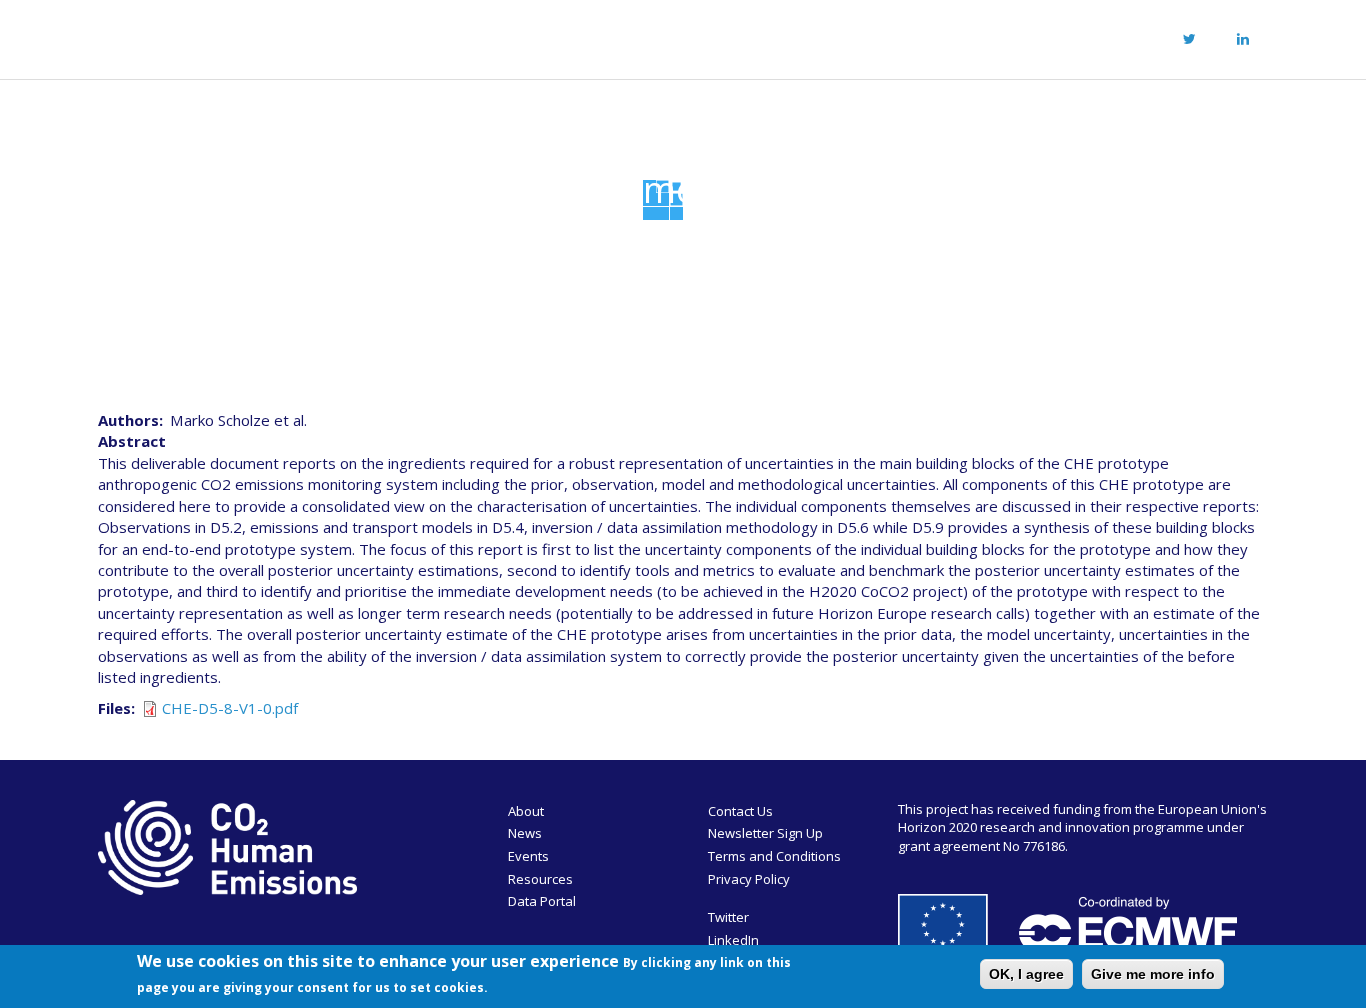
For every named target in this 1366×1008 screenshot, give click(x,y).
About (443, 36)
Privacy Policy (749, 879)
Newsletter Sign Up (765, 833)
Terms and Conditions (774, 856)
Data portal (853, 36)
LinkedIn (733, 940)
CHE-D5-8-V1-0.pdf (230, 708)
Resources (731, 36)
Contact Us (740, 811)
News (541, 36)
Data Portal (542, 901)
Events (627, 36)
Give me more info (1153, 974)
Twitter (728, 917)
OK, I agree (1026, 974)
